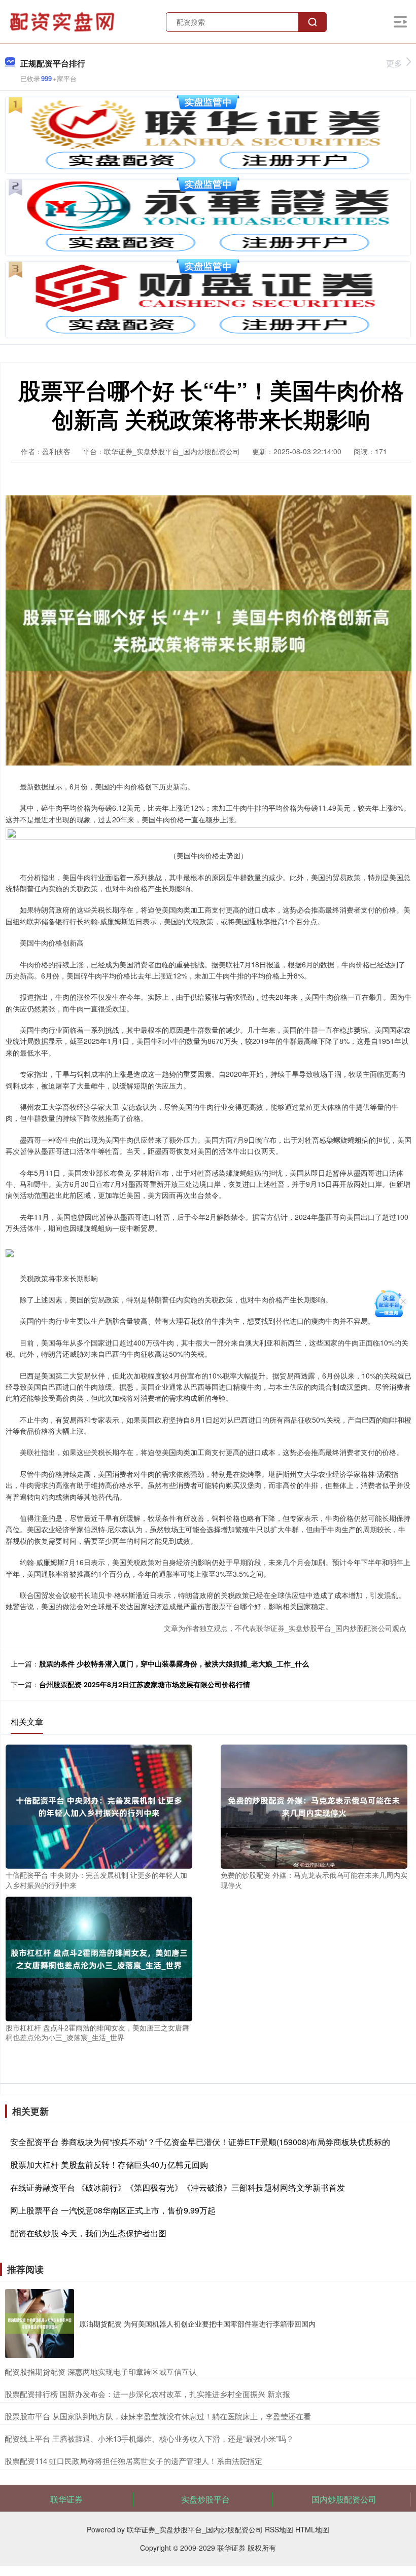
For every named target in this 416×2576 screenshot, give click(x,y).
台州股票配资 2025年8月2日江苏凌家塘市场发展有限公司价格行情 (145, 1684)
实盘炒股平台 (205, 2499)
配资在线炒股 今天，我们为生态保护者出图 (88, 2233)
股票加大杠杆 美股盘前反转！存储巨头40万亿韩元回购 (109, 2165)
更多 (394, 63)
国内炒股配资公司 (344, 2499)
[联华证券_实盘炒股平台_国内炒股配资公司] (63, 21)
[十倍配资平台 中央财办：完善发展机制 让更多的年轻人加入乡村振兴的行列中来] (99, 1805)
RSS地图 (279, 2529)
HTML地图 (312, 2529)
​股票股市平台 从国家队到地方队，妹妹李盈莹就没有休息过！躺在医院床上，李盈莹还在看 (158, 2416)
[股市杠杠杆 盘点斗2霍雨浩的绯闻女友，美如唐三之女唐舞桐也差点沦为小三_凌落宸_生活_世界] (99, 1958)
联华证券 (66, 2499)
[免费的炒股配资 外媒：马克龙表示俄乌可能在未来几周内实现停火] (314, 1805)
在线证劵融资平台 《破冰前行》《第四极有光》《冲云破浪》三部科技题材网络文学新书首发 (178, 2187)
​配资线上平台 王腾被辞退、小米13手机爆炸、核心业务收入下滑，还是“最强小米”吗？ (149, 2438)
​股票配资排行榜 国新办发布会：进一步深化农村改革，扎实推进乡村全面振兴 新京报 (147, 2394)
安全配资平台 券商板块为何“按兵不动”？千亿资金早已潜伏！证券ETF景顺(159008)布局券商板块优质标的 (200, 2142)
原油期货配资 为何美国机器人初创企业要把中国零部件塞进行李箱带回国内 (197, 2324)
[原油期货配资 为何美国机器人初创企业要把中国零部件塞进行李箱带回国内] (40, 2324)
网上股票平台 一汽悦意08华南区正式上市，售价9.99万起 (113, 2210)
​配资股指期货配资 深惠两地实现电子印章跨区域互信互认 (101, 2371)
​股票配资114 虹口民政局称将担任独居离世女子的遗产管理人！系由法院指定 (133, 2461)
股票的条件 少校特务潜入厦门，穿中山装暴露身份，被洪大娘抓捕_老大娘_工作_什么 (174, 1663)
